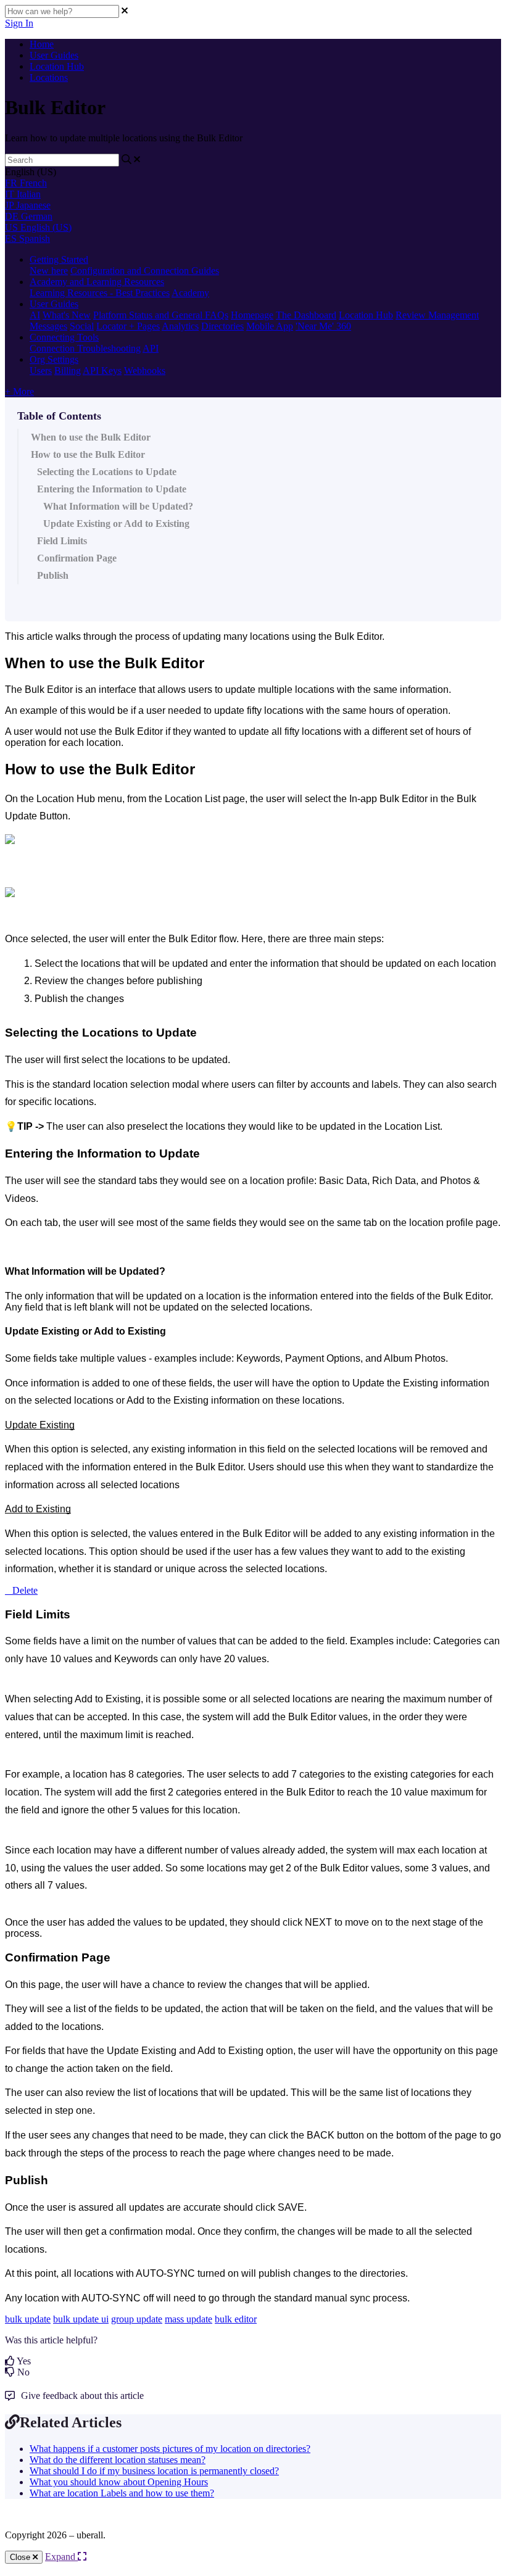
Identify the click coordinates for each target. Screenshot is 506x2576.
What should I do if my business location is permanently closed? (154, 2471)
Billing (68, 371)
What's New (67, 315)
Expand (61, 2557)
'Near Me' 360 (323, 326)
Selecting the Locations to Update (107, 472)
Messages (48, 326)
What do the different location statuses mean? (118, 2460)
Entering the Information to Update (112, 489)
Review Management (437, 315)
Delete (25, 1590)
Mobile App (270, 326)
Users (41, 371)
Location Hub (57, 66)
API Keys (102, 371)
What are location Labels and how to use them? (122, 2493)
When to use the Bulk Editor (91, 437)
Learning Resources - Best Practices (100, 293)
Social (82, 326)
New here (49, 271)
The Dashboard (306, 315)
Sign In (19, 23)
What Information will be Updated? (118, 506)
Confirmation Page (77, 558)
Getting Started (59, 259)
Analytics (180, 326)
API (151, 348)
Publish (53, 575)
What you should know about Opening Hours (119, 2482)
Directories (222, 326)
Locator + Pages (128, 326)
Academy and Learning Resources (97, 282)
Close (21, 2557)
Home (42, 44)
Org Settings (54, 359)
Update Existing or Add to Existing (116, 524)
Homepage (252, 315)
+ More (19, 391)
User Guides (54, 55)
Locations (49, 77)
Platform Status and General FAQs (161, 315)
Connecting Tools (64, 337)
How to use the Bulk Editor (88, 454)
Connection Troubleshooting (85, 348)
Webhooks (145, 371)
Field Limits (67, 541)
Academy (190, 293)
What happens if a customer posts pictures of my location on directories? (170, 2449)
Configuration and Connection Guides (145, 271)
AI (35, 315)
